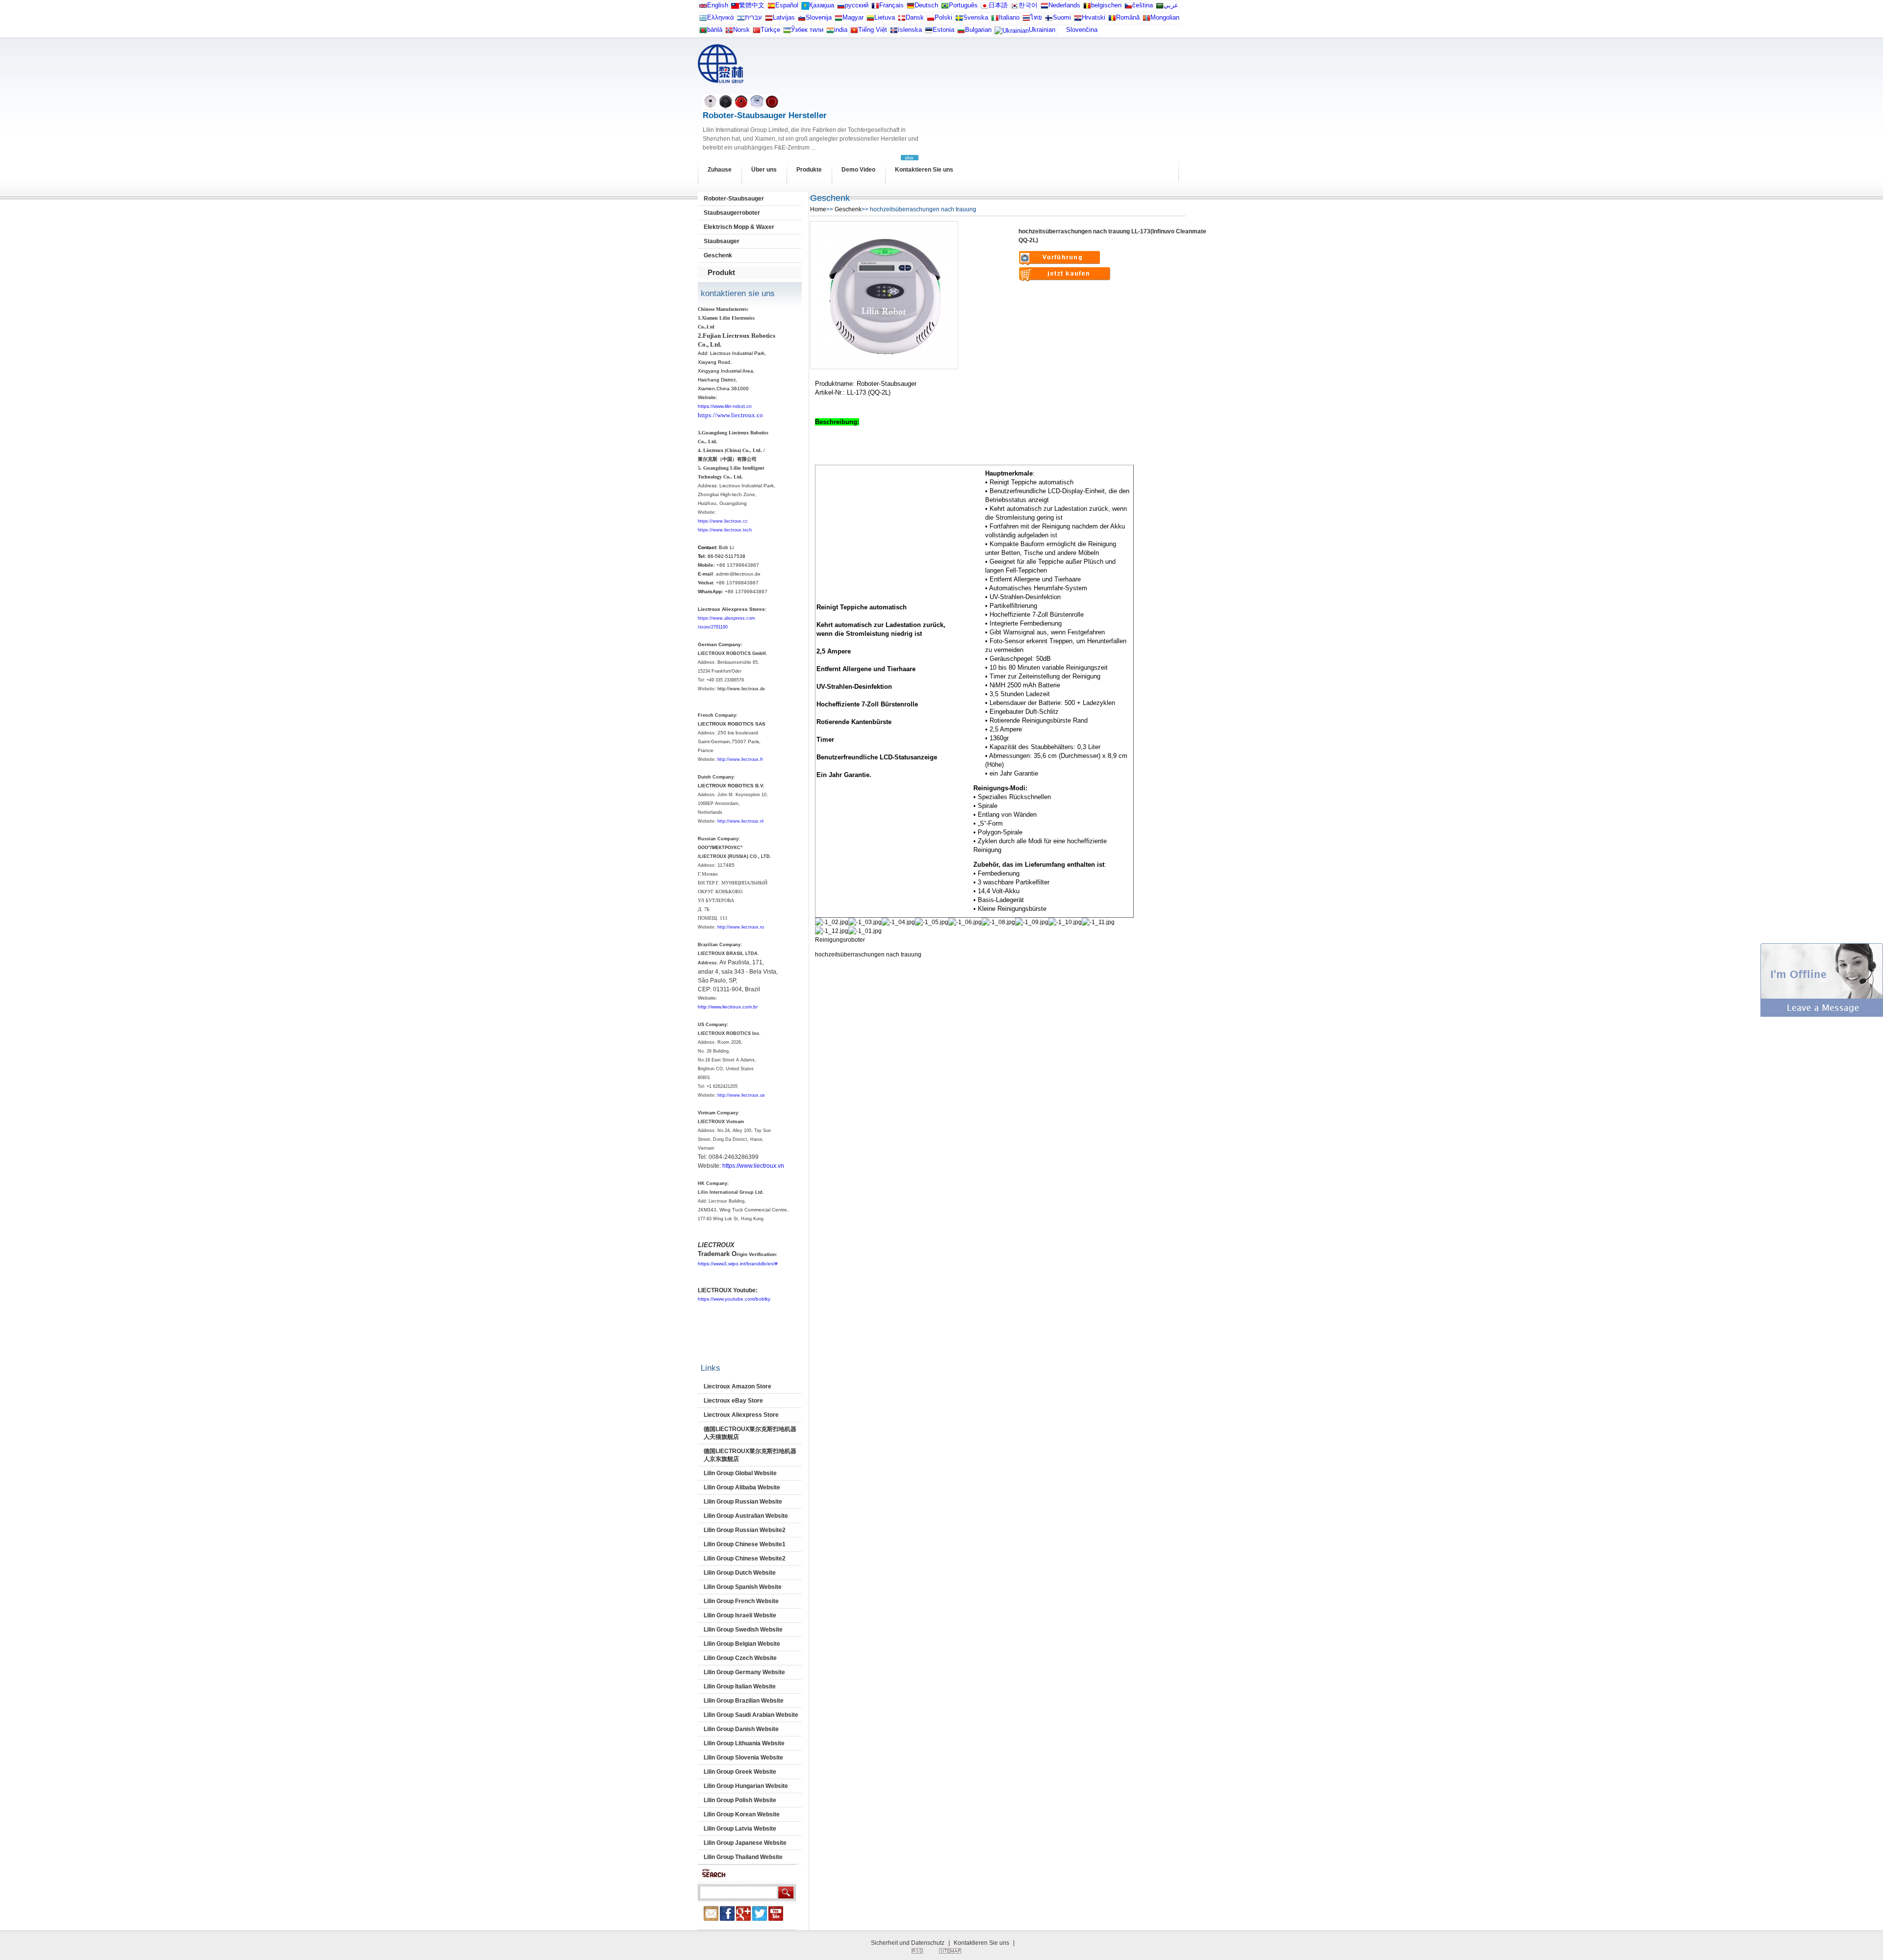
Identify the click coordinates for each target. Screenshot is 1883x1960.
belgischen (1106, 5)
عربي (1171, 5)
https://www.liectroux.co (730, 415)
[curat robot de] (1112, 20)
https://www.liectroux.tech (725, 530)
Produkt (721, 272)
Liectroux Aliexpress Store (741, 1415)
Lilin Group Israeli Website (740, 1615)
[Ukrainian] (1012, 33)
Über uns (764, 170)
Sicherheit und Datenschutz (908, 1943)
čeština (1143, 5)
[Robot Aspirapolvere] (995, 20)
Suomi (1062, 17)
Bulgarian (978, 30)
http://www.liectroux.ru (741, 927)
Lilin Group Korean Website (742, 1814)
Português (963, 5)
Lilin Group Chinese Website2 (745, 1558)
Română (1128, 17)
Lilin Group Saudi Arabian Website (751, 1715)
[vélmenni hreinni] (894, 32)
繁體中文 (752, 5)
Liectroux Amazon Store (738, 1386)
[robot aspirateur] (1087, 8)
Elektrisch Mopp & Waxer (739, 227)
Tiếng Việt (873, 30)
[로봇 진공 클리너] (1015, 8)
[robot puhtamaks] (929, 32)
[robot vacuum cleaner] (703, 8)
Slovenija (819, 17)
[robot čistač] (1078, 20)
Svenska (976, 17)
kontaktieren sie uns (738, 293)
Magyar (853, 17)
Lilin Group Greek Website (740, 1772)
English (718, 5)
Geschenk (718, 255)
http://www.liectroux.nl (740, 821)
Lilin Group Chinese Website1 (745, 1544)
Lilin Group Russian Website (743, 1502)
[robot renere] (729, 32)
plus (909, 158)
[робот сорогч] (1146, 20)
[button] (1822, 1015)
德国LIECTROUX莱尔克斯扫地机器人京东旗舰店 (750, 1455)
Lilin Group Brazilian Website (744, 1701)
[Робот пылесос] (805, 8)
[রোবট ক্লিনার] (703, 32)
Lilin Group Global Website (740, 1473)
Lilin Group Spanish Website (743, 1587)
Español (787, 5)
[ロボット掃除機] (985, 8)
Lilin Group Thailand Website (743, 1857)
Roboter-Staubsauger (734, 199)
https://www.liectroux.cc (723, 521)
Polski (943, 17)
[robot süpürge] (757, 32)
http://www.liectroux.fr (740, 759)
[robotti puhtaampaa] (1049, 20)
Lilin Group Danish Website (741, 1729)
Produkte (809, 170)
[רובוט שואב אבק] (741, 20)
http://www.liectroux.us (741, 1095)
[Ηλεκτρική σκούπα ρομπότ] (703, 20)
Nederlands (1064, 5)
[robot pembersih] (830, 32)
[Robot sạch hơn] (854, 32)
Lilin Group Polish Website (740, 1800)
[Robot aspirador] (771, 8)
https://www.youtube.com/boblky (734, 1299)
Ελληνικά (721, 17)
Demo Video (858, 170)
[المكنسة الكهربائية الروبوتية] (1160, 8)
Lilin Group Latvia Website (740, 1829)
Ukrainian (1042, 30)
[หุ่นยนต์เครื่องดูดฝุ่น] (1026, 20)
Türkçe (770, 30)
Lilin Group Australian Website (746, 1516)
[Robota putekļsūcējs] (769, 20)
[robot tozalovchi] (787, 32)
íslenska (910, 30)
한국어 (1028, 5)
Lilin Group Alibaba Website (742, 1487)
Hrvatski (1094, 17)
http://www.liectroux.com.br (728, 1007)
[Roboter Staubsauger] (911, 8)
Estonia (943, 30)
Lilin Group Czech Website (740, 1658)
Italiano (1009, 17)
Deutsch (926, 5)
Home (818, 209)
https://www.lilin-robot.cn (725, 406)
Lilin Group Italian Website (740, 1686)
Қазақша (822, 5)
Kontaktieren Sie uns (924, 170)
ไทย (1036, 17)
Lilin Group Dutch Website (740, 1573)
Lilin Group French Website (741, 1601)
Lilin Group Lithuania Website (744, 1743)
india (841, 30)
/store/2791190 (713, 627)
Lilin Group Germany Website (744, 1672)
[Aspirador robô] (945, 8)
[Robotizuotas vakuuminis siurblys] (870, 20)
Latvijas (784, 17)
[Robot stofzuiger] (1044, 8)
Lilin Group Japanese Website (745, 1843)
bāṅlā (715, 30)
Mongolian (1165, 17)
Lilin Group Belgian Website (742, 1644)
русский (857, 5)
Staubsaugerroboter (732, 213)
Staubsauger (722, 241)
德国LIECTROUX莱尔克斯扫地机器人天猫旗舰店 (750, 1433)
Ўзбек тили (807, 30)
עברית (753, 17)
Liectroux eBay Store (733, 1401)
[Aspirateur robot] (875, 8)
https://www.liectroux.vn (753, 1166)
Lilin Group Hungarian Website (746, 1786)
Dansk (915, 17)
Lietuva (885, 17)
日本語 (998, 5)
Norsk (741, 30)
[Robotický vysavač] (1128, 8)
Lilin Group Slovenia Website (743, 1758)
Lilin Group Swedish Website (743, 1630)
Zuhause (720, 170)
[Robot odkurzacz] (931, 20)
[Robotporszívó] (839, 20)
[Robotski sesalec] (802, 20)
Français (891, 5)
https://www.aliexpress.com (726, 618)
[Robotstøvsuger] (902, 20)
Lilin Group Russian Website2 (745, 1530)
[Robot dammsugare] (959, 20)
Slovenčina (1082, 30)
